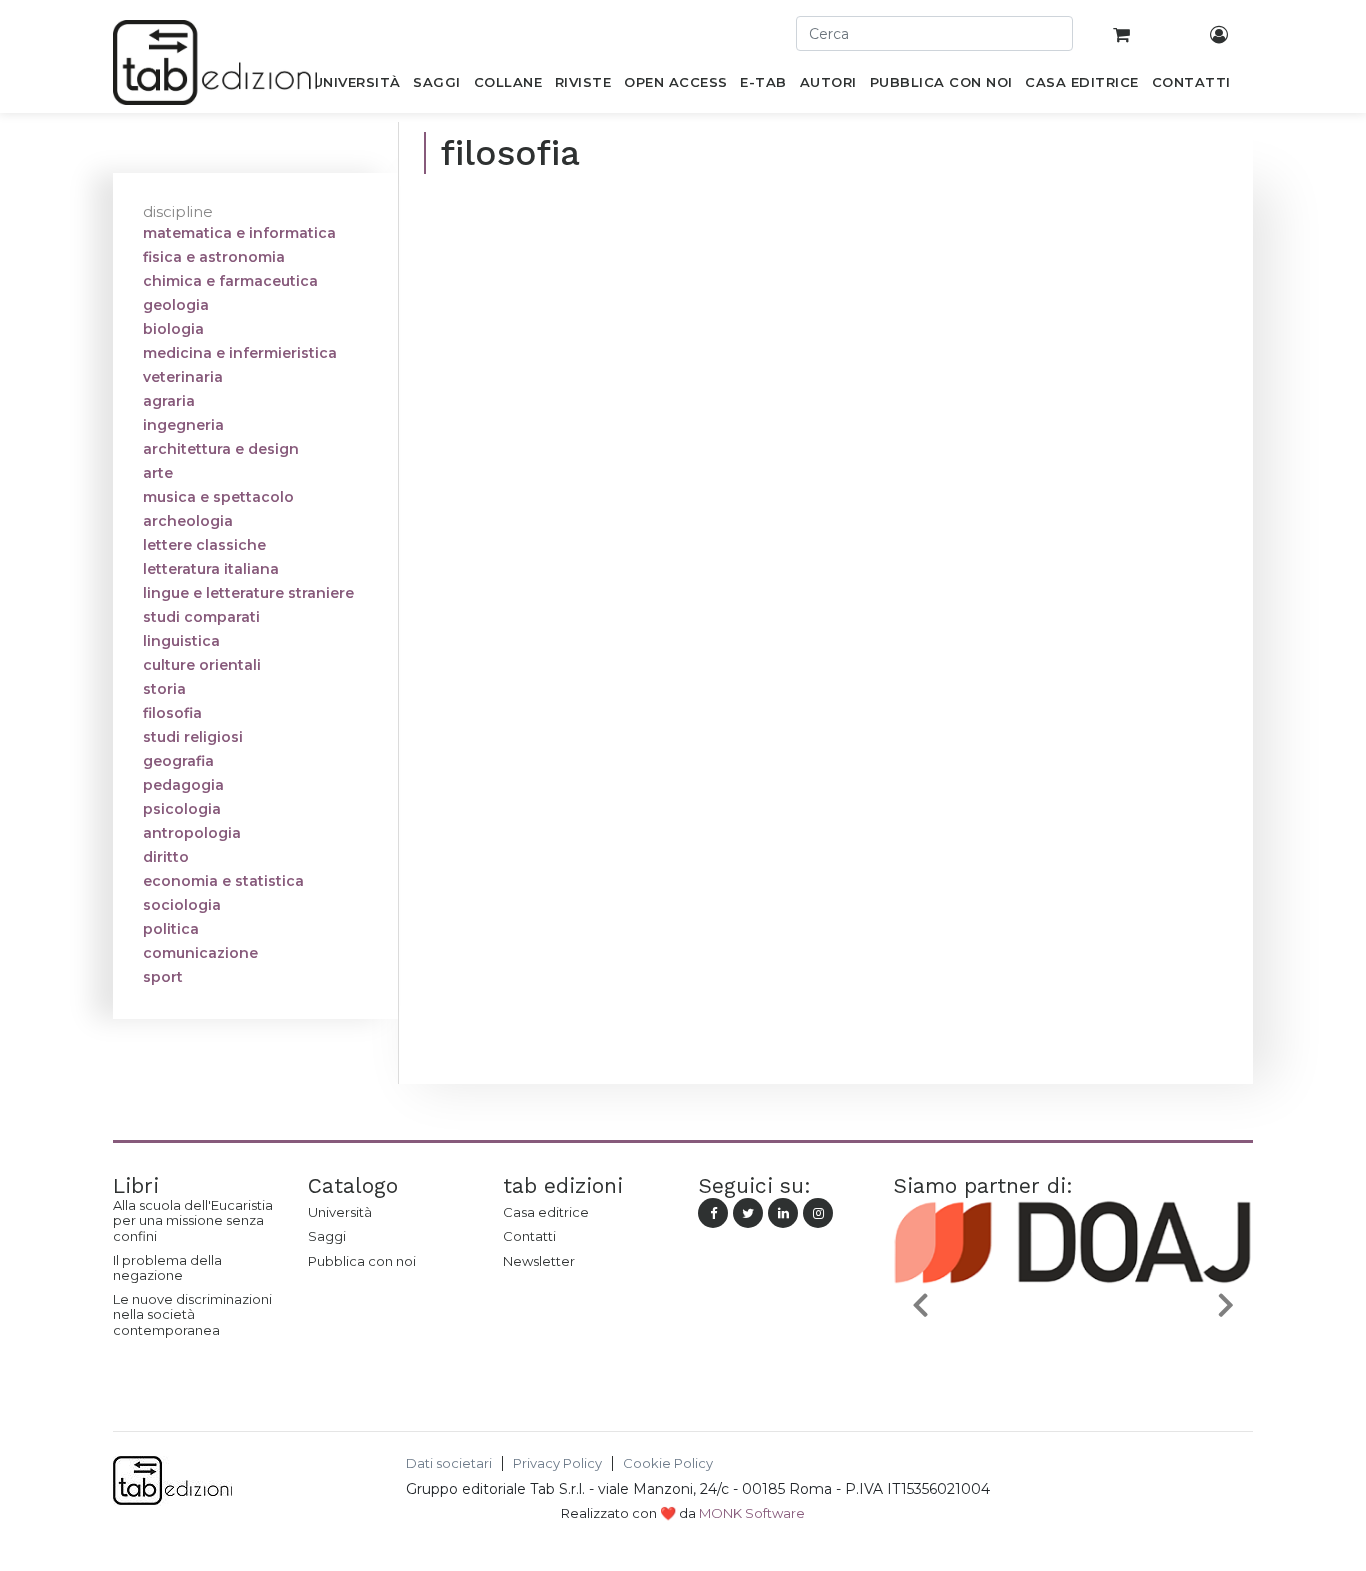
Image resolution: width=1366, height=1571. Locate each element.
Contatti (529, 1236)
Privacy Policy (557, 1463)
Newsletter (539, 1261)
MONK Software (752, 1513)
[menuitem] (356, 86)
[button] (920, 1304)
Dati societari (449, 1463)
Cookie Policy (668, 1463)
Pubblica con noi (362, 1261)
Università (340, 1212)
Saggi (327, 1236)
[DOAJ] (1073, 1352)
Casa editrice (546, 1212)
